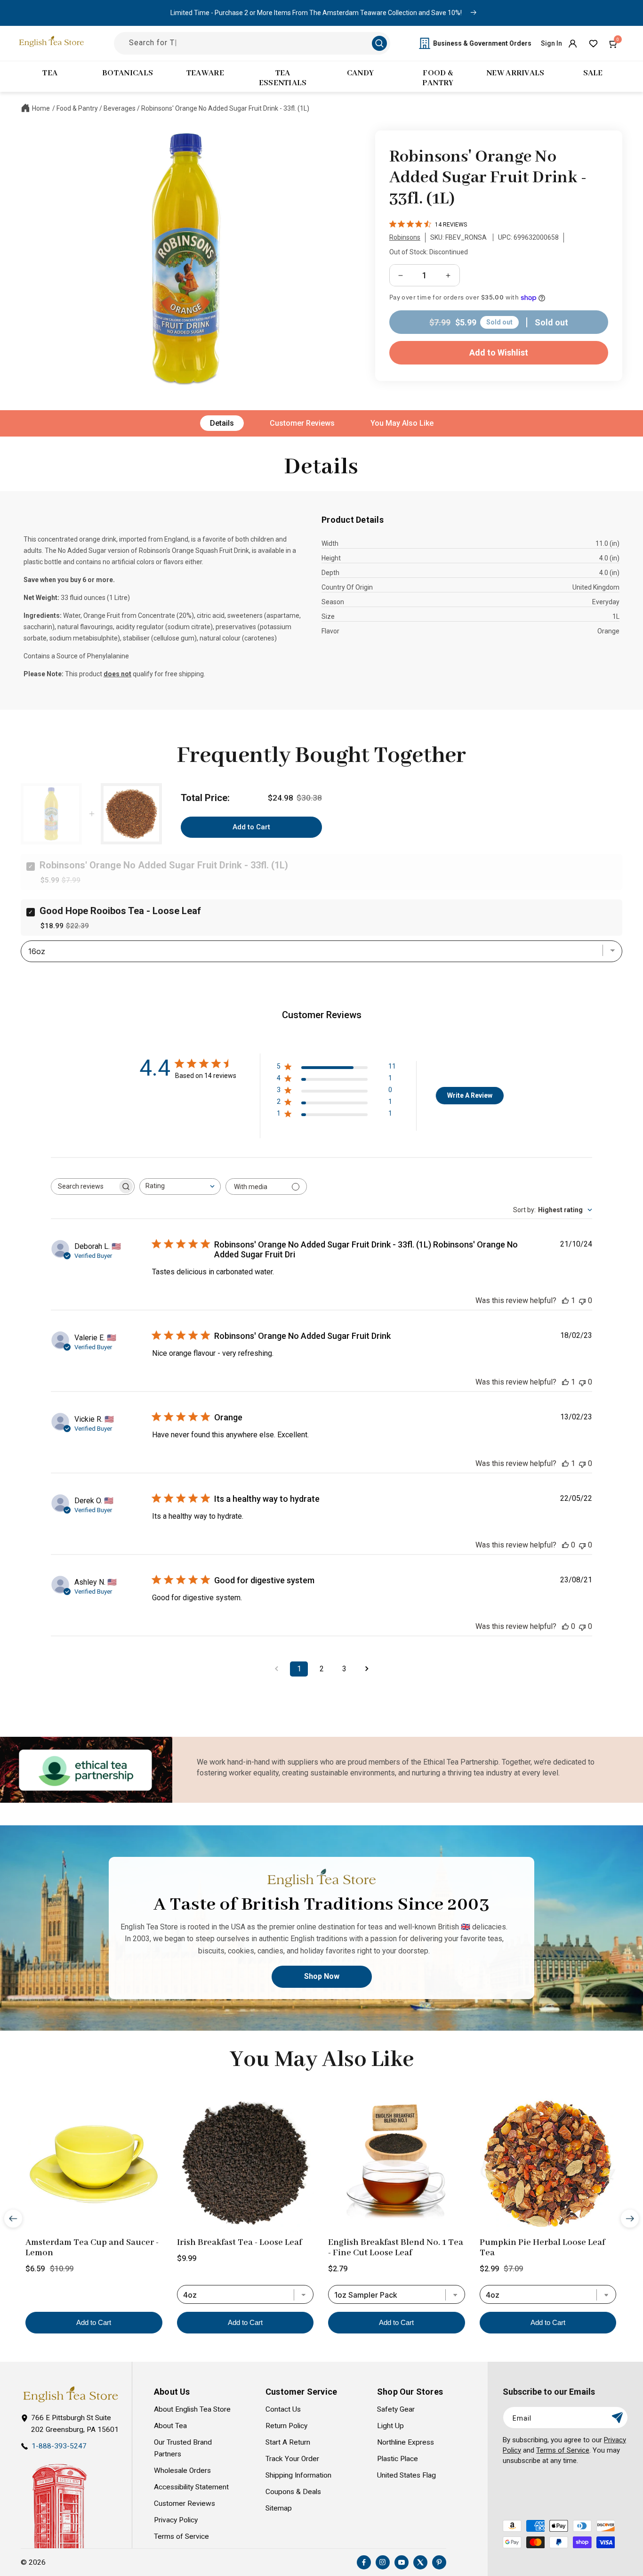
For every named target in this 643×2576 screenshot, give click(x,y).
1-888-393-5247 (59, 2446)
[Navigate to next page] (367, 1669)
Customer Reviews (302, 423)
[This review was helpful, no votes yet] (565, 1545)
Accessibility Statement (191, 2487)
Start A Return (288, 2442)
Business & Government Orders (482, 43)
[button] (614, 43)
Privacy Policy (176, 2520)
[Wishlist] (593, 43)
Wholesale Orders (182, 2471)
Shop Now (322, 1976)
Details (222, 423)
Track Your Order (292, 2459)
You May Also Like (402, 423)
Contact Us (283, 2409)
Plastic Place (398, 2459)
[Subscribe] (617, 2418)
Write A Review (470, 1095)
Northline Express (406, 2442)
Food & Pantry (77, 108)
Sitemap (279, 2508)
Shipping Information (298, 2475)
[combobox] (180, 1187)
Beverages (120, 108)
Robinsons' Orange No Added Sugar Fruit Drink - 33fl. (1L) (225, 108)
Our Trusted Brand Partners (183, 2448)
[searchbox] (84, 1187)
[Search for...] (379, 43)
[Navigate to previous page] (276, 1669)
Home (41, 108)
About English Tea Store (192, 2409)
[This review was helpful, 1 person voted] (565, 1300)
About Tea (170, 2426)
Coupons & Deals (293, 2492)
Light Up (390, 2426)
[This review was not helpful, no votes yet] (582, 1300)
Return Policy (286, 2426)
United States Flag (406, 2475)
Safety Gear (396, 2409)
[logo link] (70, 2394)
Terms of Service (181, 2536)
